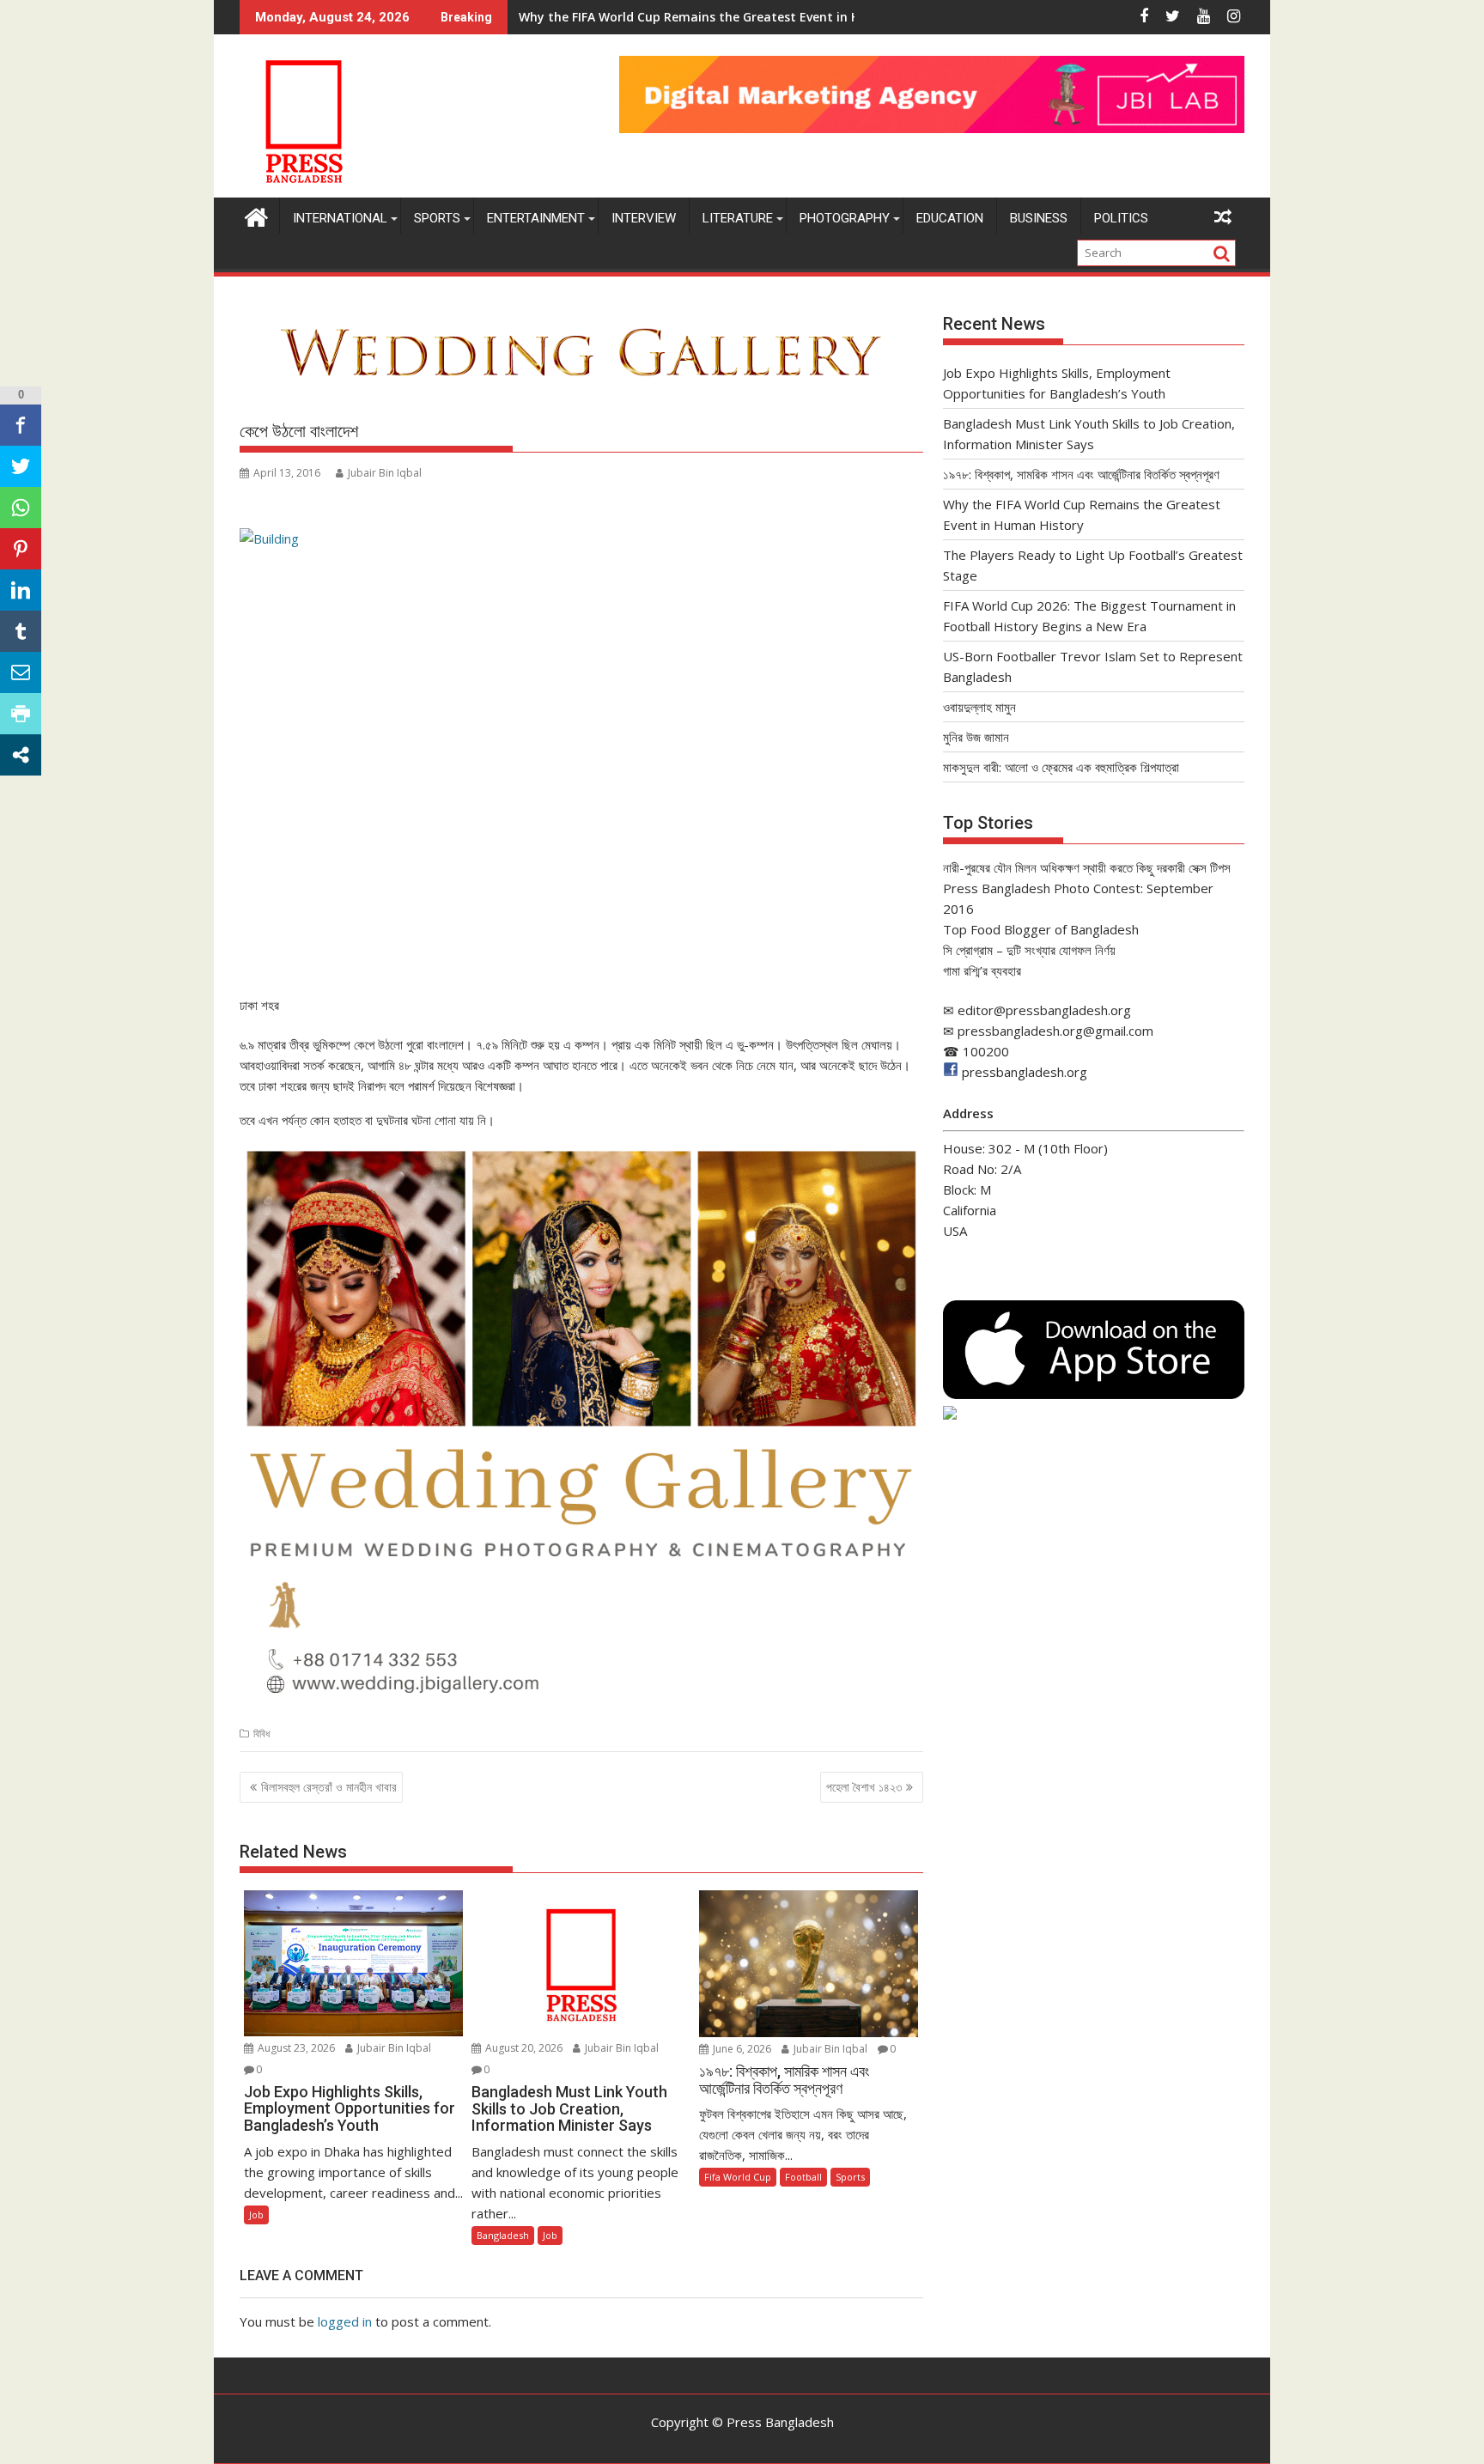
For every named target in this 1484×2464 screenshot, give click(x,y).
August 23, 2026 (295, 2048)
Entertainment (536, 218)
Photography (845, 218)
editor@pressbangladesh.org (1044, 1010)
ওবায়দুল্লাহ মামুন (979, 707)
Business (1039, 218)
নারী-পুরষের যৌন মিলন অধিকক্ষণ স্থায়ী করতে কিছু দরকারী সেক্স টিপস (1087, 867)
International (340, 218)
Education (950, 218)
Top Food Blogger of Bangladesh (1041, 929)
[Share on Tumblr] (21, 631)
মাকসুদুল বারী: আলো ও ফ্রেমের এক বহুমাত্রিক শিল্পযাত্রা (1061, 767)
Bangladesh (503, 2235)
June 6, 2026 (741, 2049)
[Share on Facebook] (21, 425)
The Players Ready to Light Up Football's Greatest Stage (688, 17)
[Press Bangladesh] (256, 215)
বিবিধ (262, 1734)
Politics (1121, 218)
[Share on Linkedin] (21, 590)
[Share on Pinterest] (21, 549)
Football (803, 2177)
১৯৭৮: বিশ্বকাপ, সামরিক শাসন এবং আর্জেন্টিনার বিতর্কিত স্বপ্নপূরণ (1081, 474)
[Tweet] (21, 466)
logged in (345, 2321)
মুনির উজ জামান (976, 737)
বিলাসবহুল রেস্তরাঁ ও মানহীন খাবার (329, 1787)
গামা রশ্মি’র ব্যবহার (982, 970)
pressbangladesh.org (1025, 1072)
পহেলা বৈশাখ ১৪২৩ (864, 1787)
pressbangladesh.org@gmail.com (1055, 1031)
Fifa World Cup (738, 2177)
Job (256, 2215)
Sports (437, 218)
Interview (644, 218)
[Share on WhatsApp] (21, 508)
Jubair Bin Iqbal (385, 473)
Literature (738, 218)
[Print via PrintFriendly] (21, 714)
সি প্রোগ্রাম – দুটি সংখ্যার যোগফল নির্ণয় (1029, 950)
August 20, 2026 (523, 2048)
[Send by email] (21, 672)
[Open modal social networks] (21, 755)
